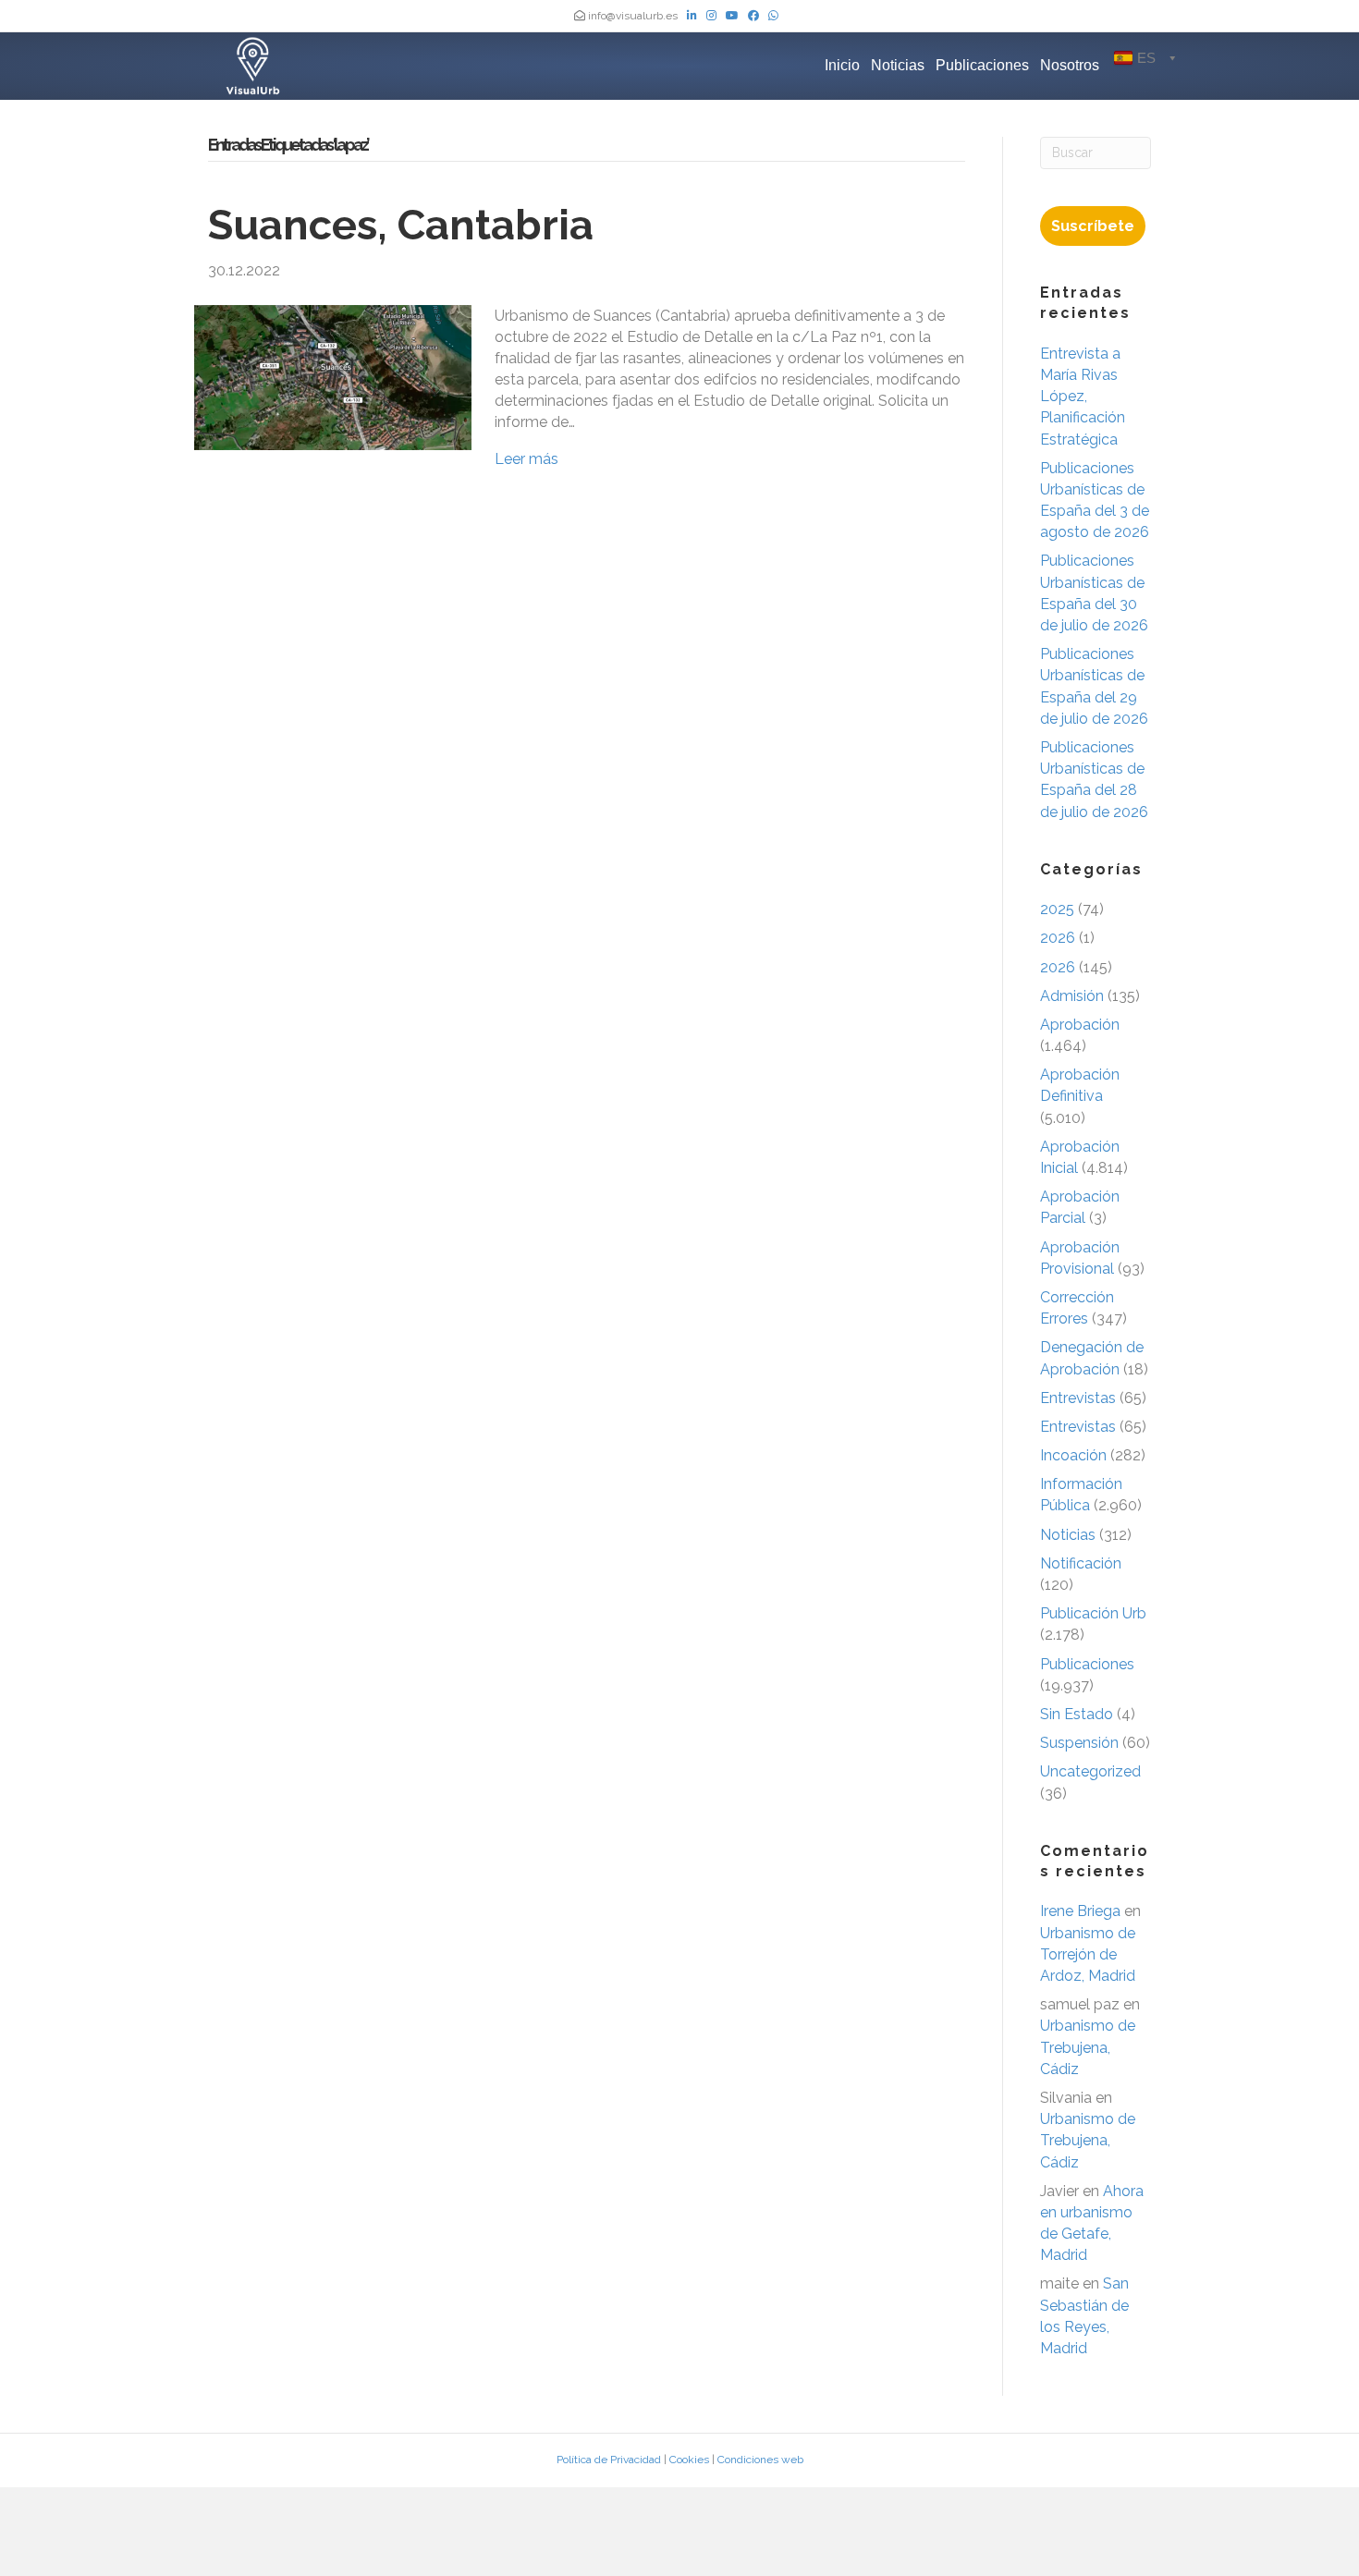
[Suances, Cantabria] (333, 376)
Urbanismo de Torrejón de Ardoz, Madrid (1088, 1954)
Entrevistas (1078, 1398)
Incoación (1073, 1455)
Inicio (842, 65)
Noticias (898, 65)
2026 (1058, 938)
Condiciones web (760, 2460)
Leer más (526, 459)
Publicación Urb (1093, 1613)
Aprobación (1080, 1025)
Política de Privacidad (609, 2460)
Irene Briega (1080, 1911)
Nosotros (1070, 65)
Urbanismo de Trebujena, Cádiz (1088, 2047)
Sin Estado (1077, 1714)
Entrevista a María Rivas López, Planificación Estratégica (1083, 397)
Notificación (1081, 1563)
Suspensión (1079, 1743)
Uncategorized (1090, 1771)
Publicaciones (982, 65)
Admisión (1072, 996)
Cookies (689, 2460)
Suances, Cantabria (401, 225)
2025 (1057, 909)
